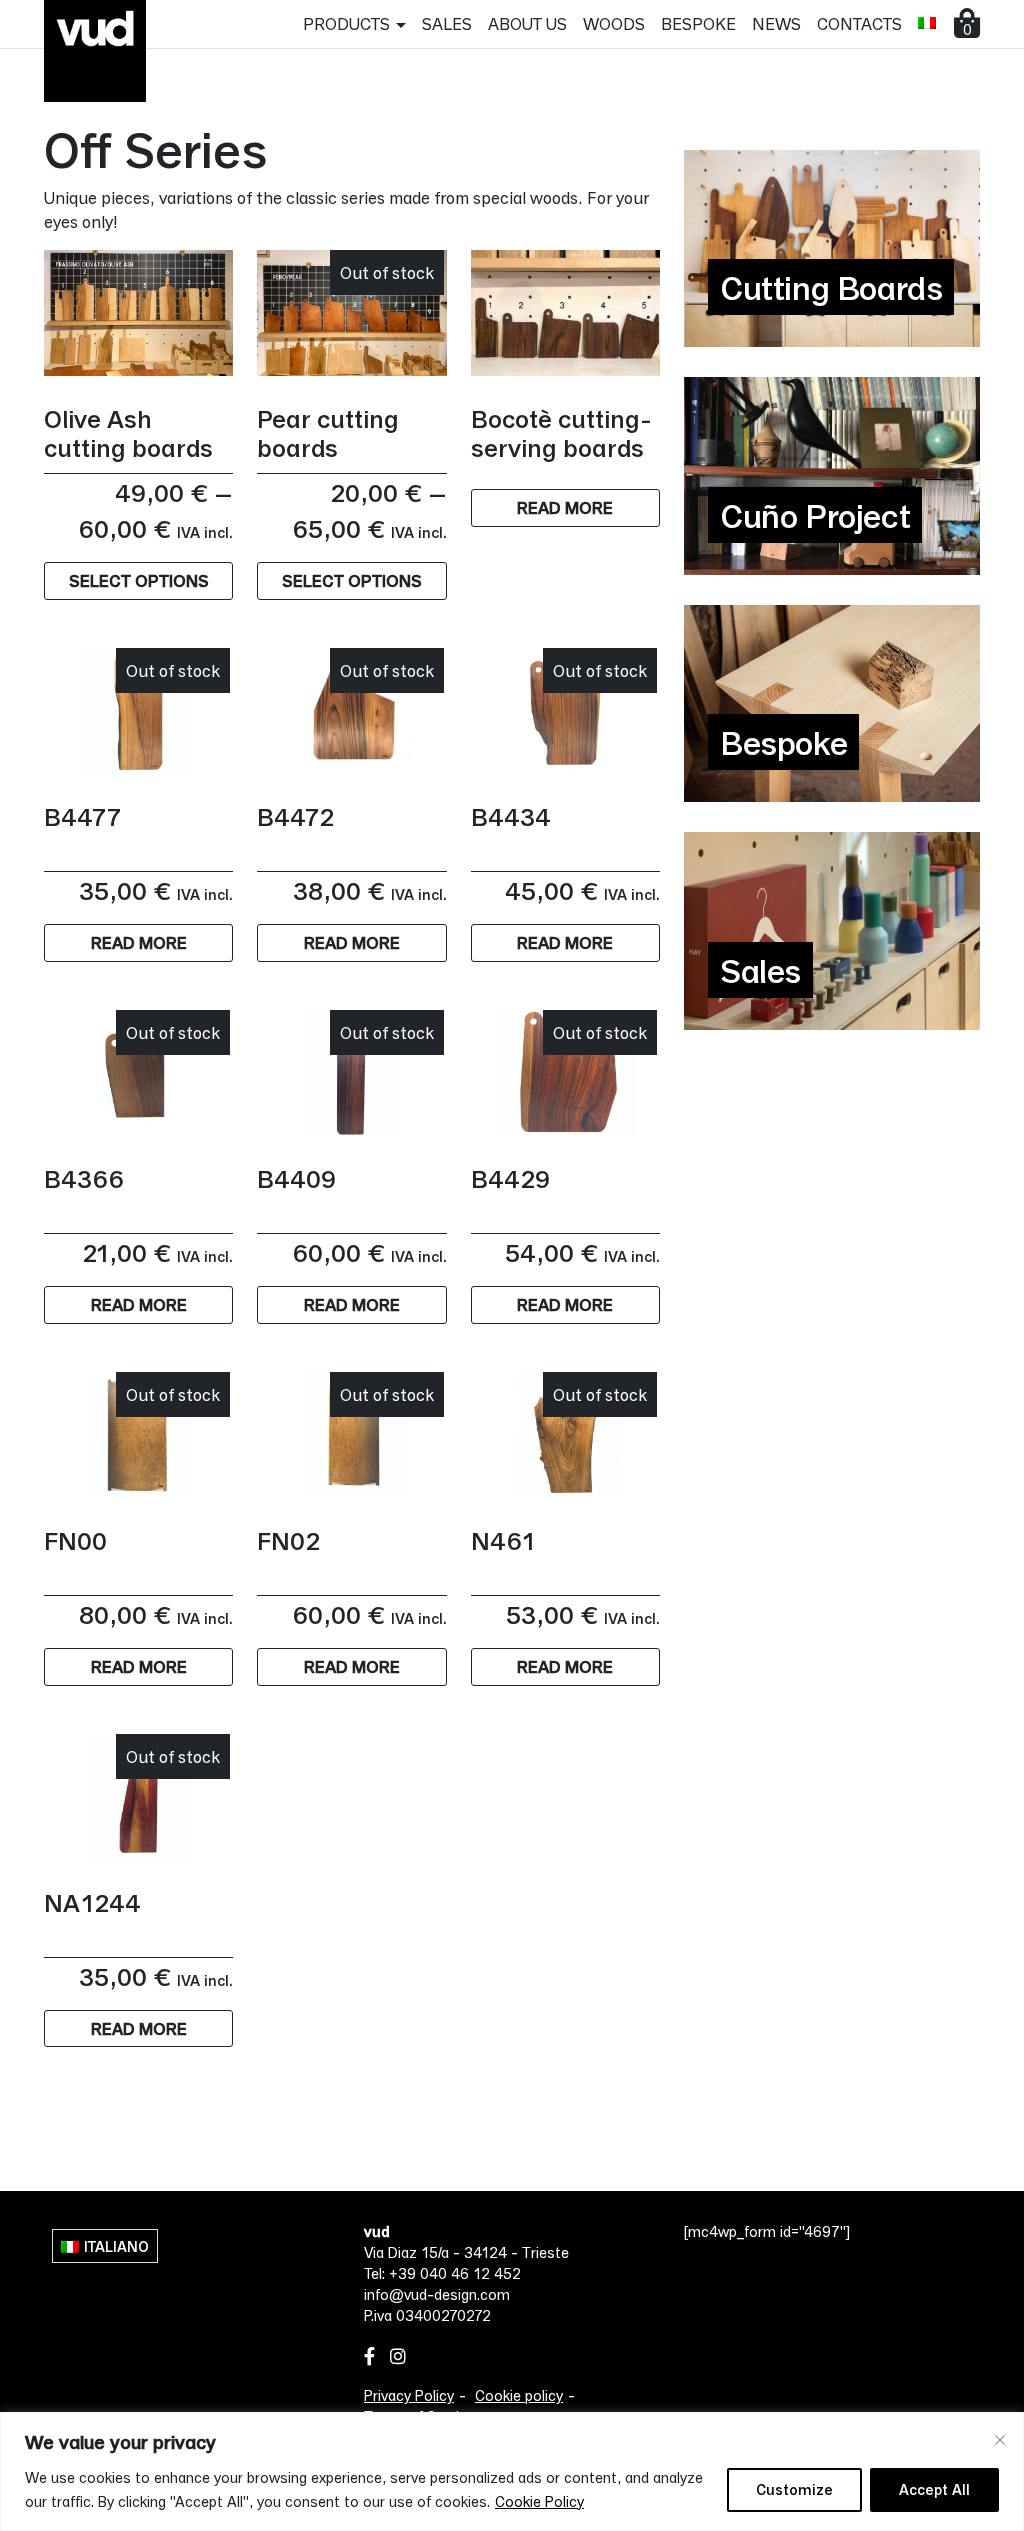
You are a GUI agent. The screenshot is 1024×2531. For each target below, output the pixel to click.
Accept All (934, 2489)
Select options (139, 580)
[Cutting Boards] (832, 246)
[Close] (1000, 2440)
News (776, 23)
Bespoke (698, 23)
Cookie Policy (539, 2501)
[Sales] (832, 928)
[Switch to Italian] (927, 23)
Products (346, 23)
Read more (565, 507)
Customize (794, 2489)
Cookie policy (519, 2395)
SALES (447, 23)
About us (527, 23)
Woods (614, 23)
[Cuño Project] (832, 473)
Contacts (859, 23)
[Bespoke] (832, 701)
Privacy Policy (409, 2395)
